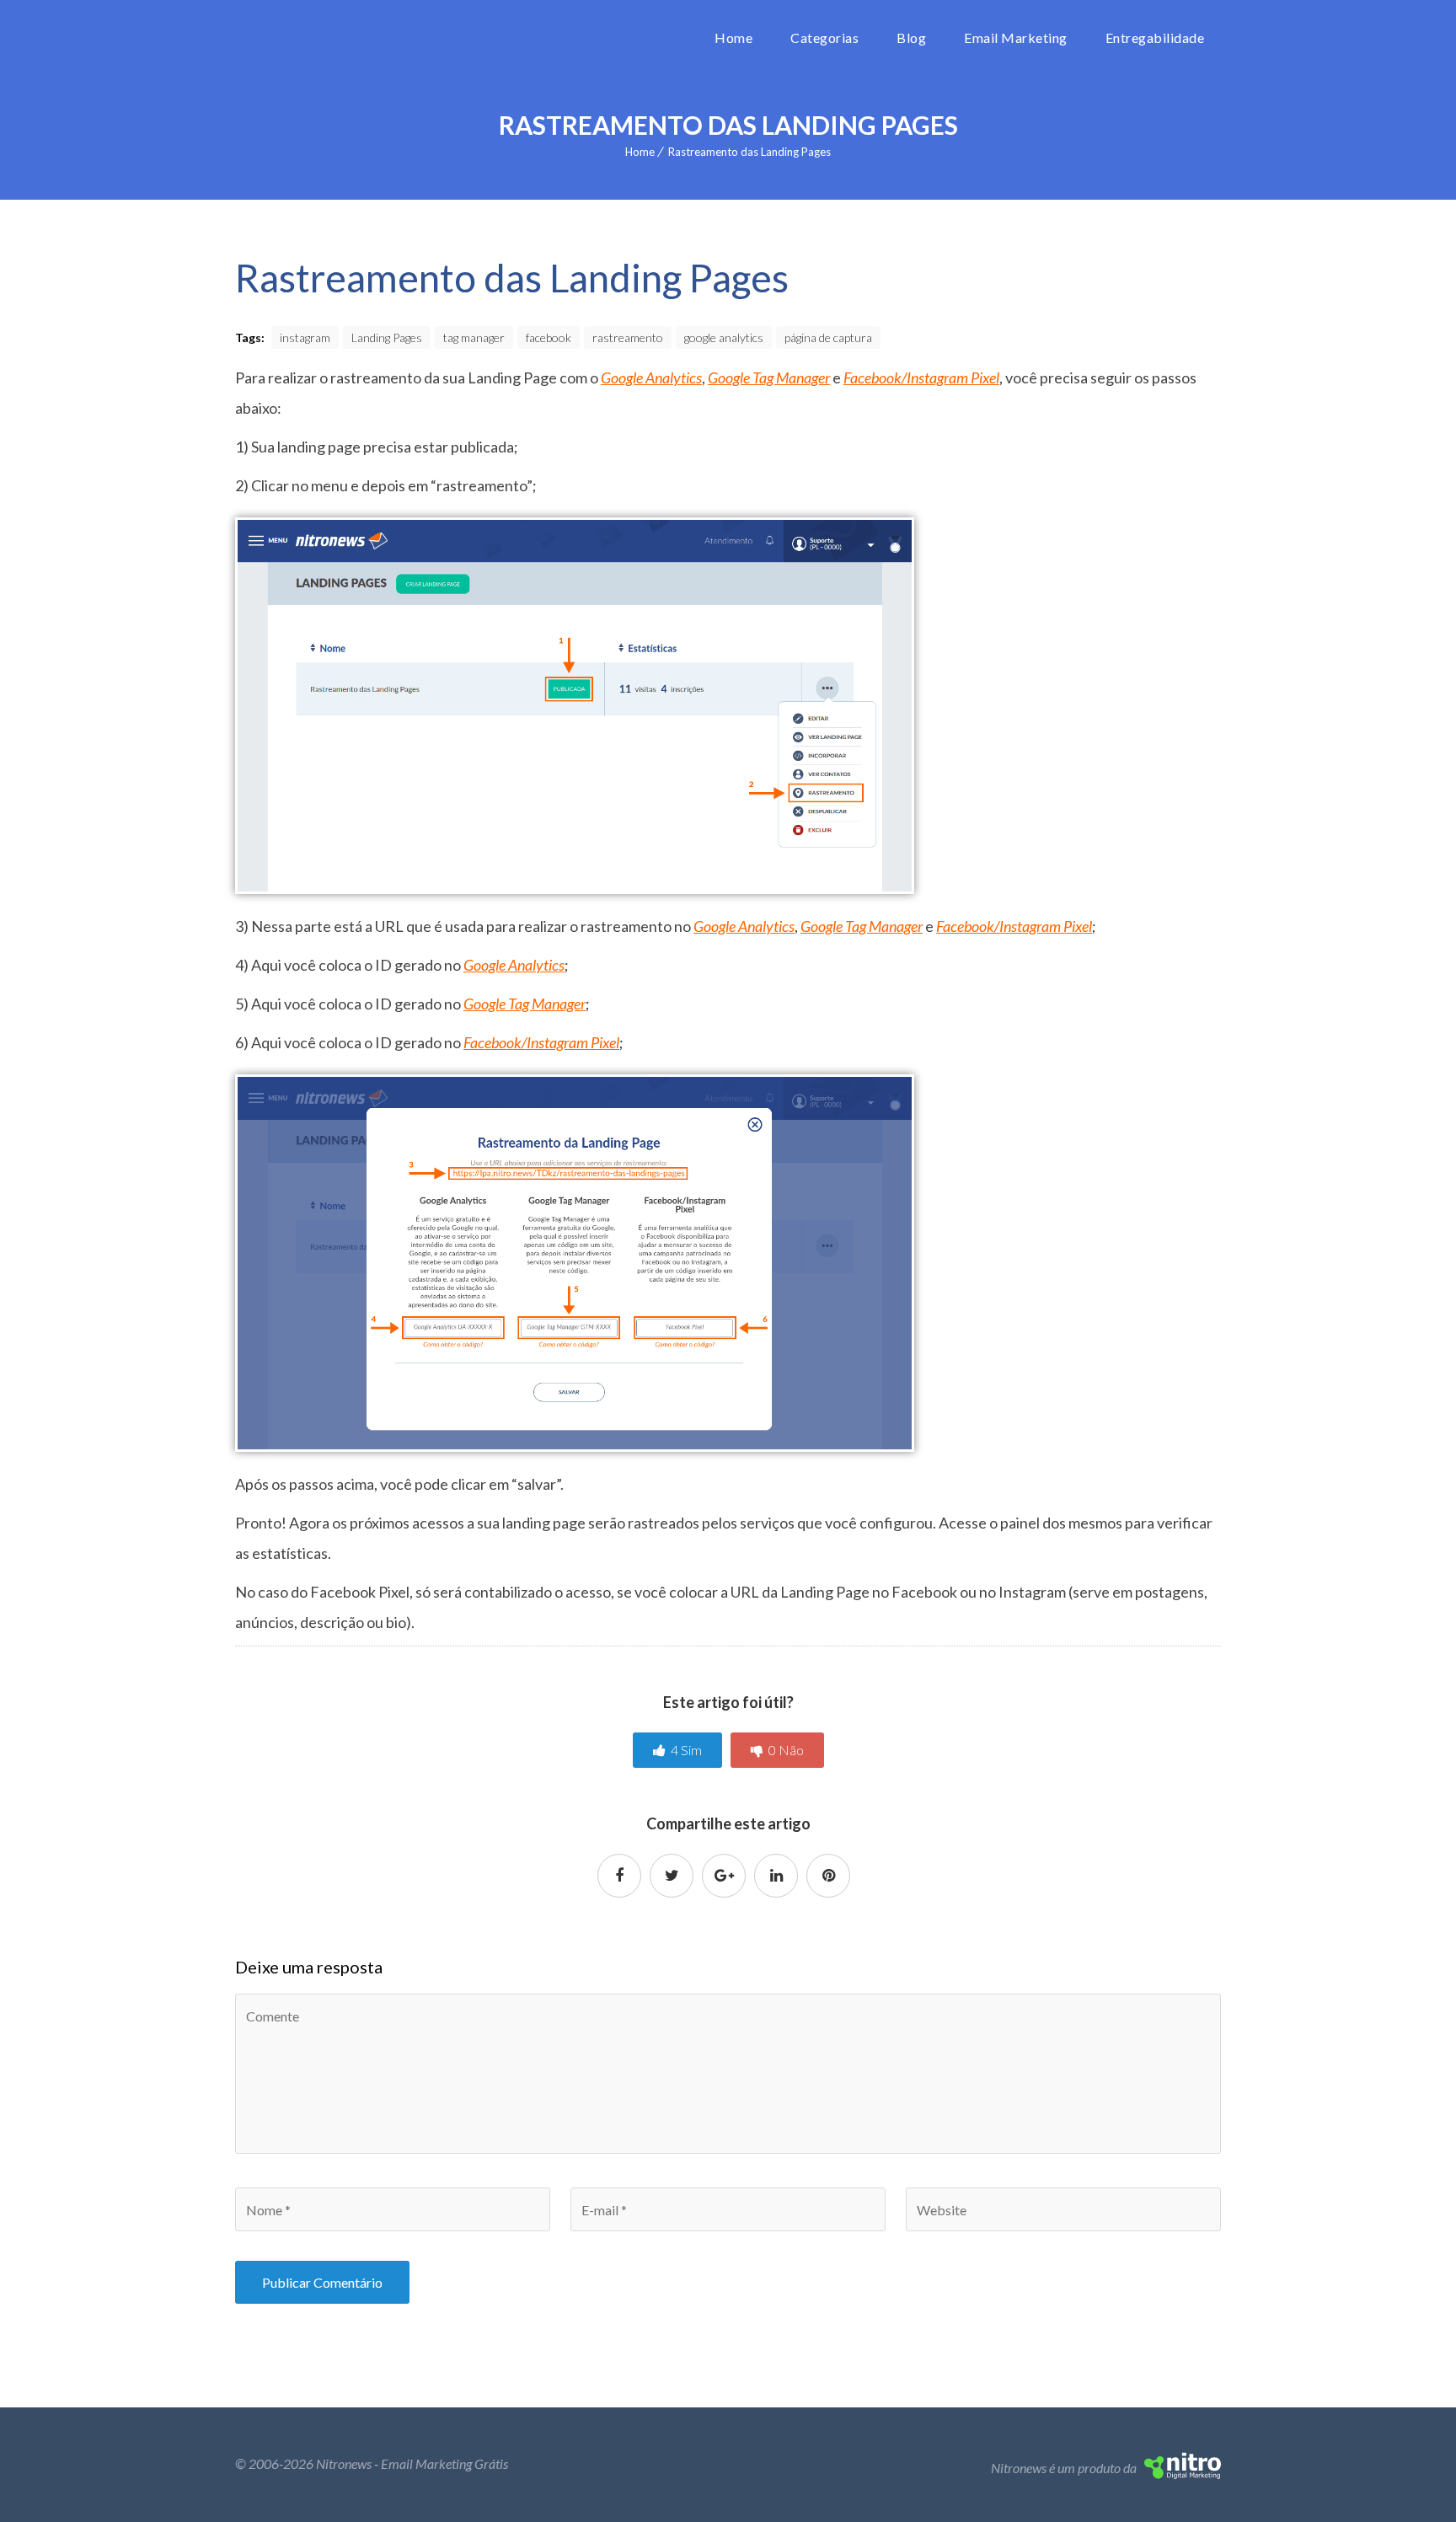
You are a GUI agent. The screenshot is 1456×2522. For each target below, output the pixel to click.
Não (786, 1750)
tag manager (474, 337)
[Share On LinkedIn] (776, 1876)
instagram (305, 337)
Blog (911, 37)
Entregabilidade (1155, 37)
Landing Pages (387, 337)
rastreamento (628, 337)
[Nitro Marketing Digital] (1183, 2474)
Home (733, 37)
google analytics (724, 337)
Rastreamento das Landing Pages (749, 152)
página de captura (828, 337)
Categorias (824, 37)
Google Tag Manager (769, 377)
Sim (686, 1750)
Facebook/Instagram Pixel (921, 377)
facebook (549, 337)
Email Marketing (1016, 37)
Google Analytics (651, 377)
